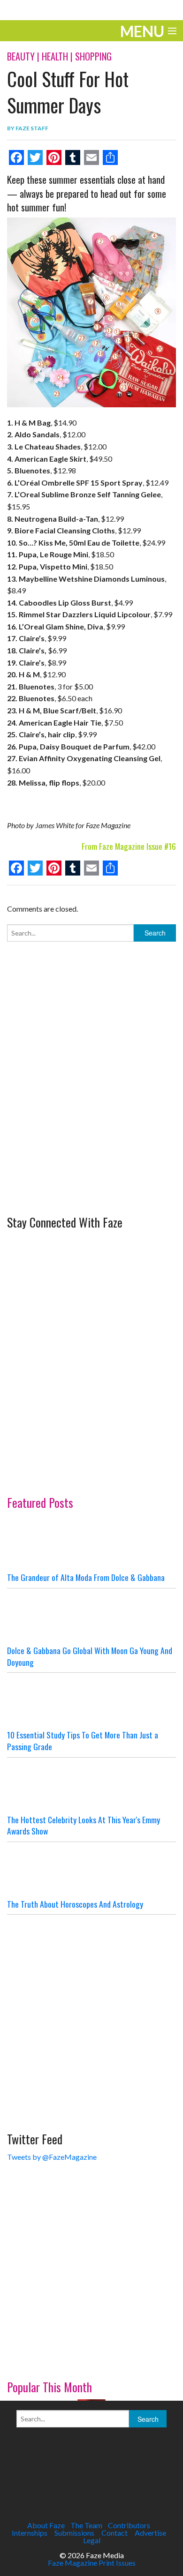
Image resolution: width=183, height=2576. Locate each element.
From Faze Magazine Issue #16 (129, 846)
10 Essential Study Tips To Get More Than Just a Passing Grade (83, 1741)
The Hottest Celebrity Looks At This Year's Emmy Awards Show (84, 1825)
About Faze (46, 2525)
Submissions (74, 2533)
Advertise (150, 2533)
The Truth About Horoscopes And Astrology (75, 1904)
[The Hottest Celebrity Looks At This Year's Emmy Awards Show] (91, 1786)
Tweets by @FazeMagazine (52, 2157)
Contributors (129, 2525)
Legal (92, 2540)
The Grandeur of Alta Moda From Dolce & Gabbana (86, 1577)
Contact (114, 2533)
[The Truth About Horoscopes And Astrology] (91, 1870)
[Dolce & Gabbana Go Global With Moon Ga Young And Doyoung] (91, 1617)
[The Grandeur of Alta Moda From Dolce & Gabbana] (91, 1543)
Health (55, 56)
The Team (86, 2525)
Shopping (93, 56)
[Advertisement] (91, 1113)
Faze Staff (32, 128)
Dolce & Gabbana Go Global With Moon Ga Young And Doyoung (90, 1656)
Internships (30, 2533)
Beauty (21, 56)
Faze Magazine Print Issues (92, 2563)
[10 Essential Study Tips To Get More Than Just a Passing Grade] (91, 1701)
